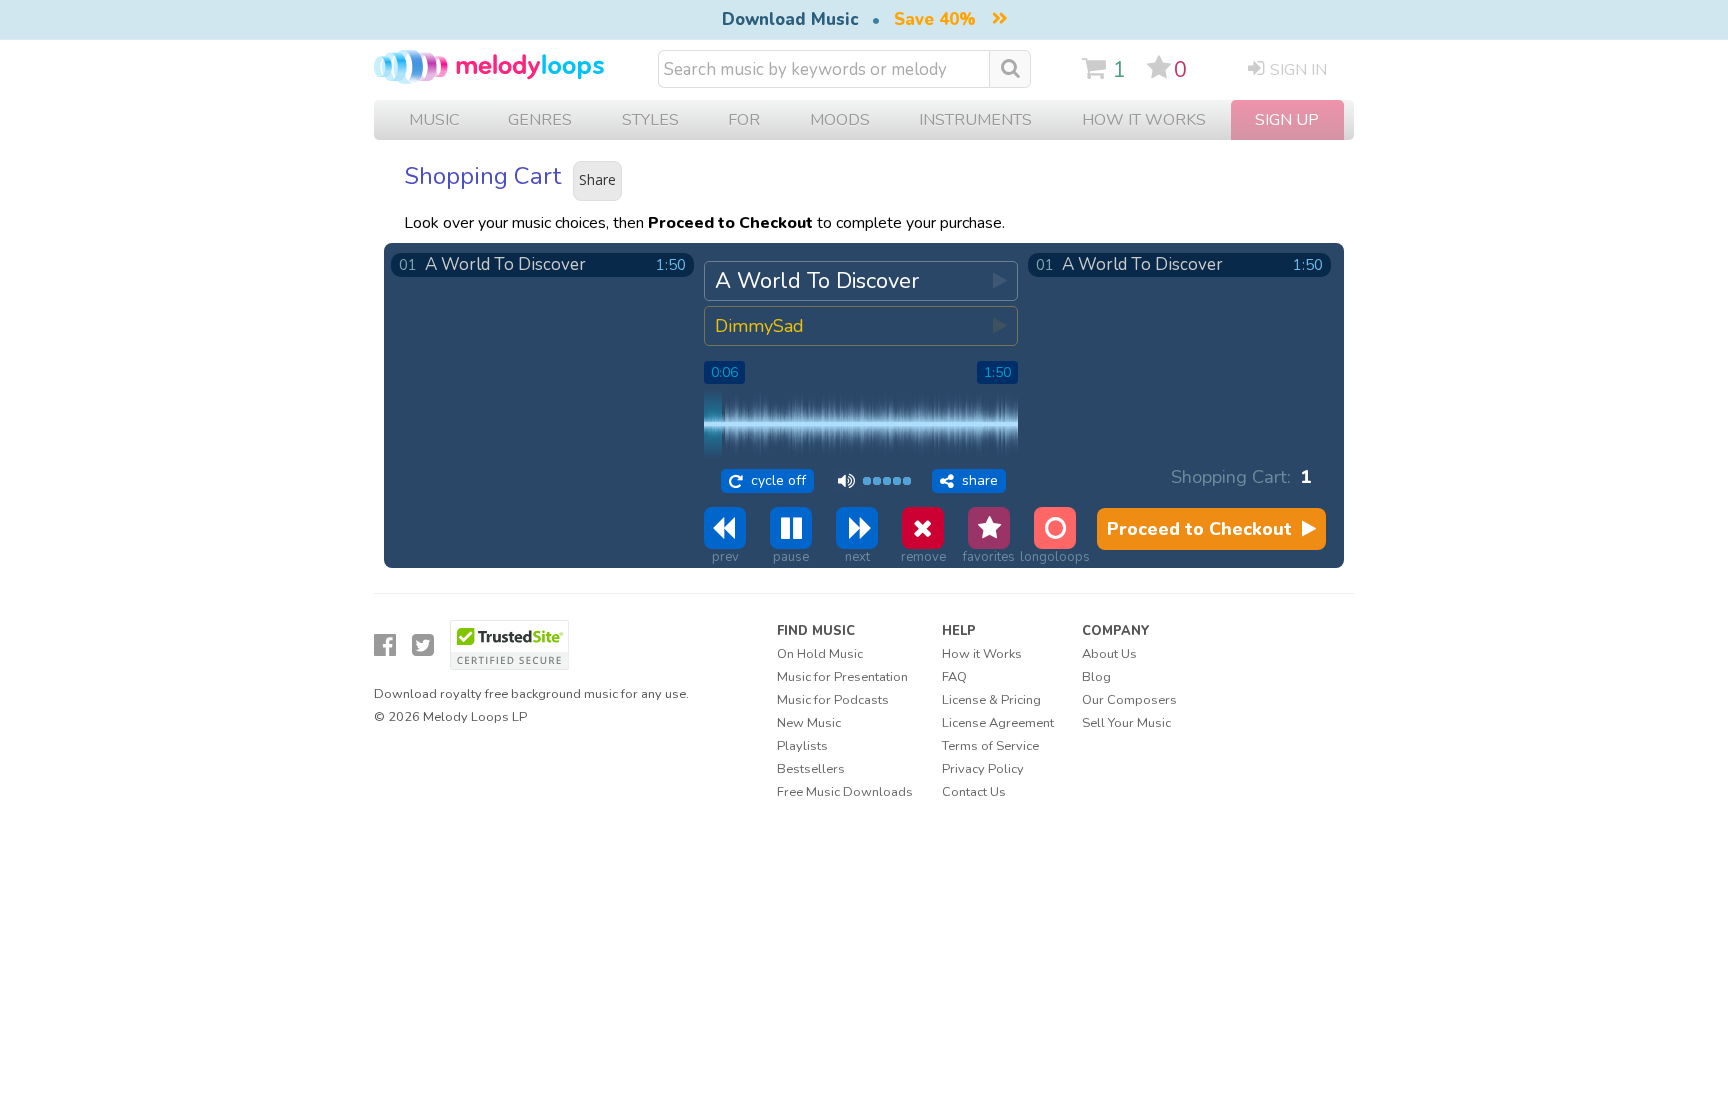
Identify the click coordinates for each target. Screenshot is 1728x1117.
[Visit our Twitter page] (423, 645)
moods (840, 120)
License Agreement (998, 723)
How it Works (1144, 120)
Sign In (1298, 70)
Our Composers (1129, 700)
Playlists (802, 746)
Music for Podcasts (833, 700)
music (434, 120)
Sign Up (1287, 120)
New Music (809, 723)
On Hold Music (820, 654)
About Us (1109, 654)
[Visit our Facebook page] (385, 645)
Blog (1096, 677)
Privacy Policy (983, 769)
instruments (975, 120)
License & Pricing (991, 700)
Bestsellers (811, 769)
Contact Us (974, 792)
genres (540, 120)
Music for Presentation (842, 677)
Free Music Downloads (845, 792)
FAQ (954, 677)
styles (650, 120)
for (744, 120)
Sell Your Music (1126, 723)
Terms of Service (990, 746)
